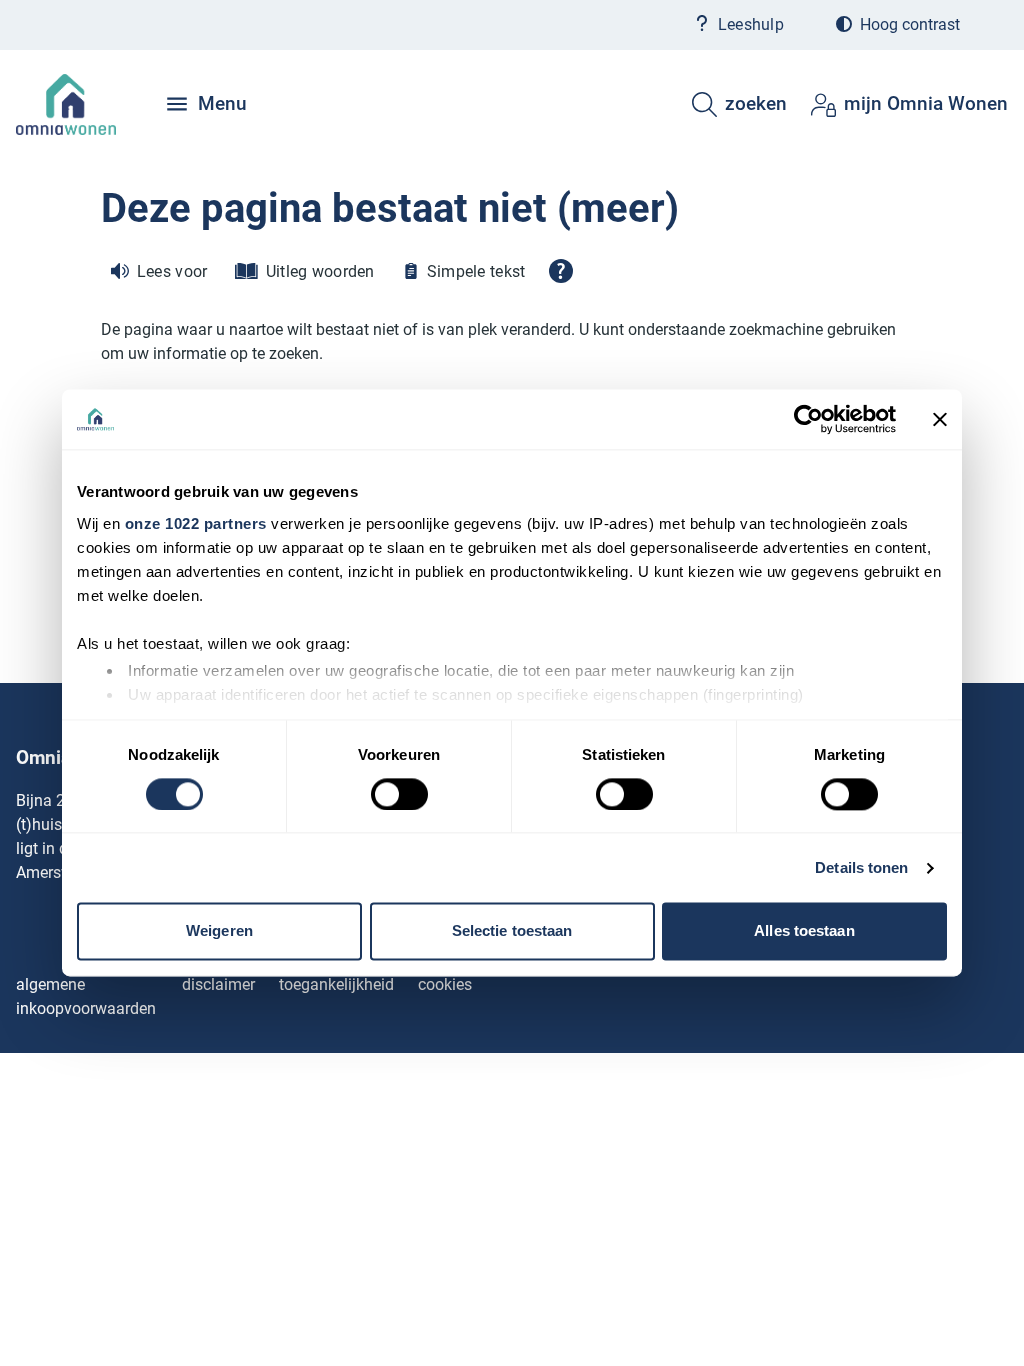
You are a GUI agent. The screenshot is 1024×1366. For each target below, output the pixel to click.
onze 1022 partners (196, 523)
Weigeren (219, 931)
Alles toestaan (804, 931)
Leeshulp (751, 24)
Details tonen (861, 867)
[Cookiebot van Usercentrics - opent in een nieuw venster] (808, 419)
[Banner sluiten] (940, 419)
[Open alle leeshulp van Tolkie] (561, 271)
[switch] (399, 794)
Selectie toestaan (512, 931)
